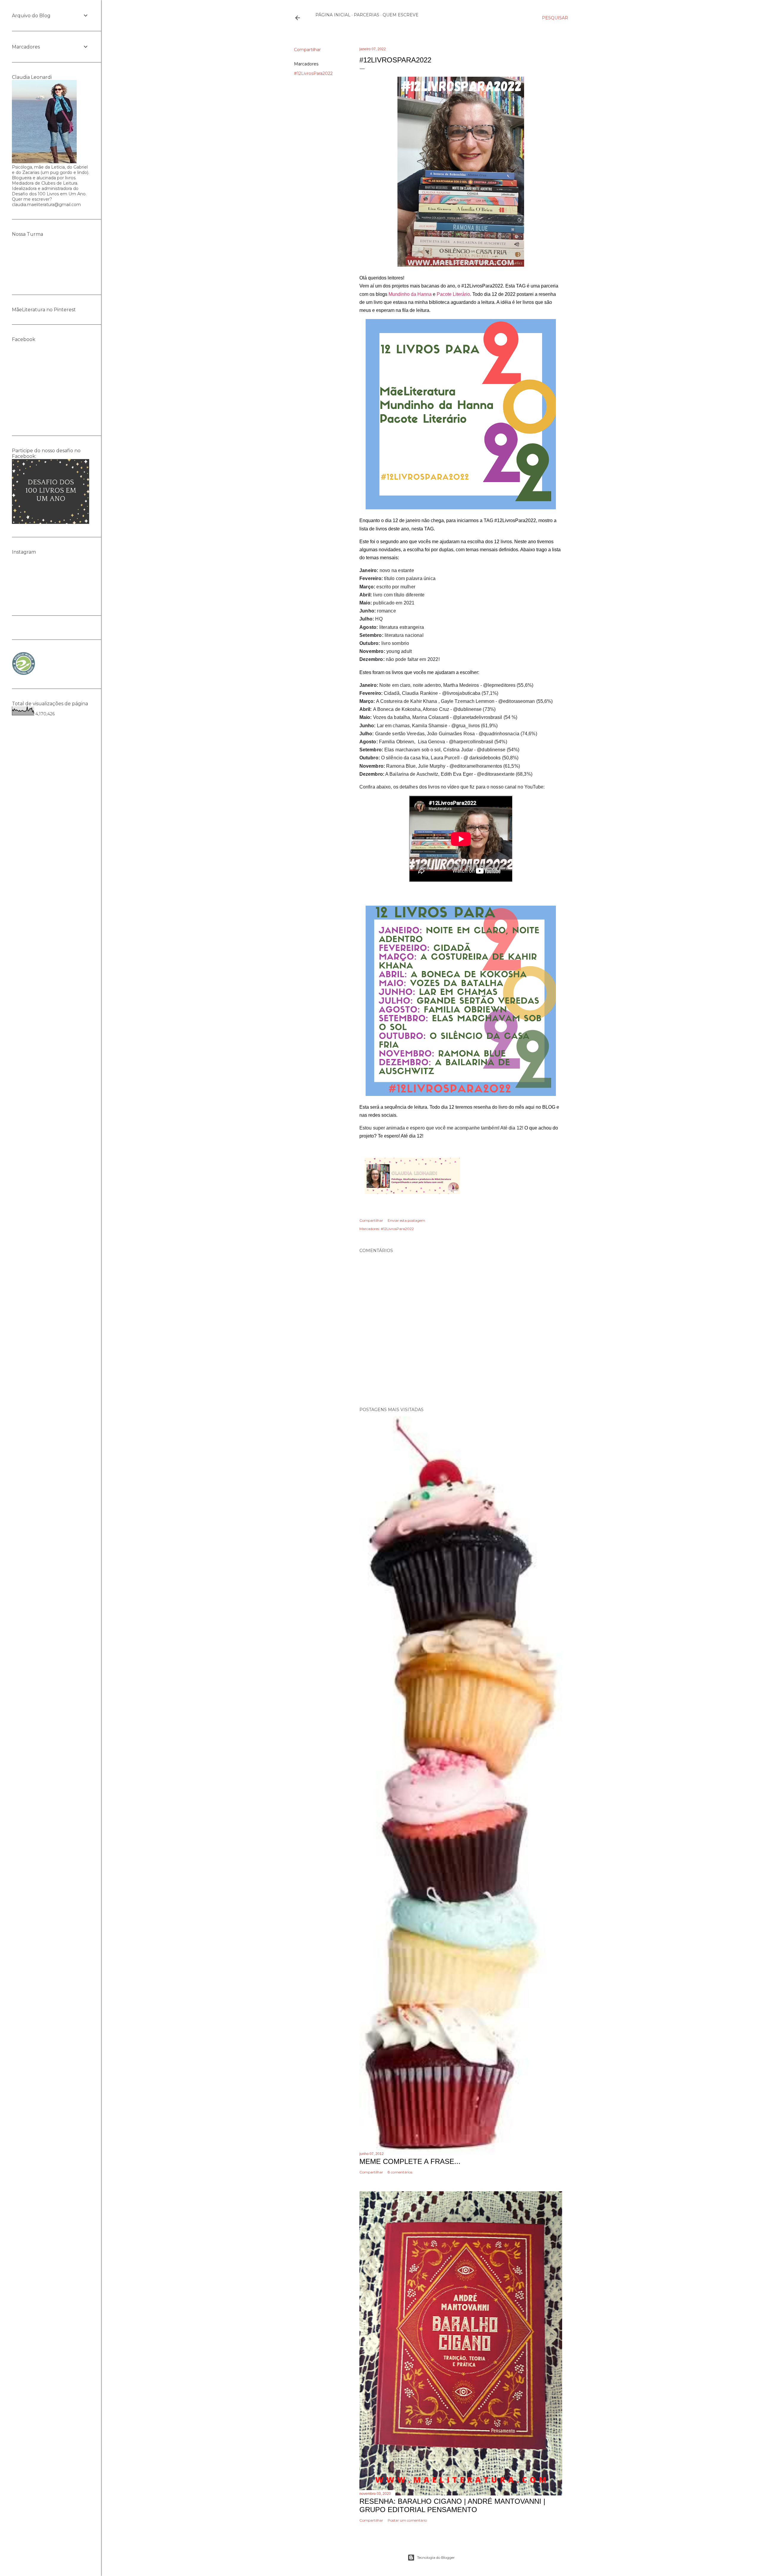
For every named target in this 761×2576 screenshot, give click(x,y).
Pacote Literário (453, 294)
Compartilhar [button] (307, 50)
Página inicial (333, 15)
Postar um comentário (407, 2520)
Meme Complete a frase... (410, 2161)
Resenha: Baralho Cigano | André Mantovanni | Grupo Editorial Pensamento (452, 2505)
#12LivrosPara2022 (313, 73)
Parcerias (367, 15)
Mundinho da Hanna (410, 294)
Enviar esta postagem (406, 1220)
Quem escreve (401, 15)
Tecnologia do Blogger (436, 2557)
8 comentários (400, 2172)
